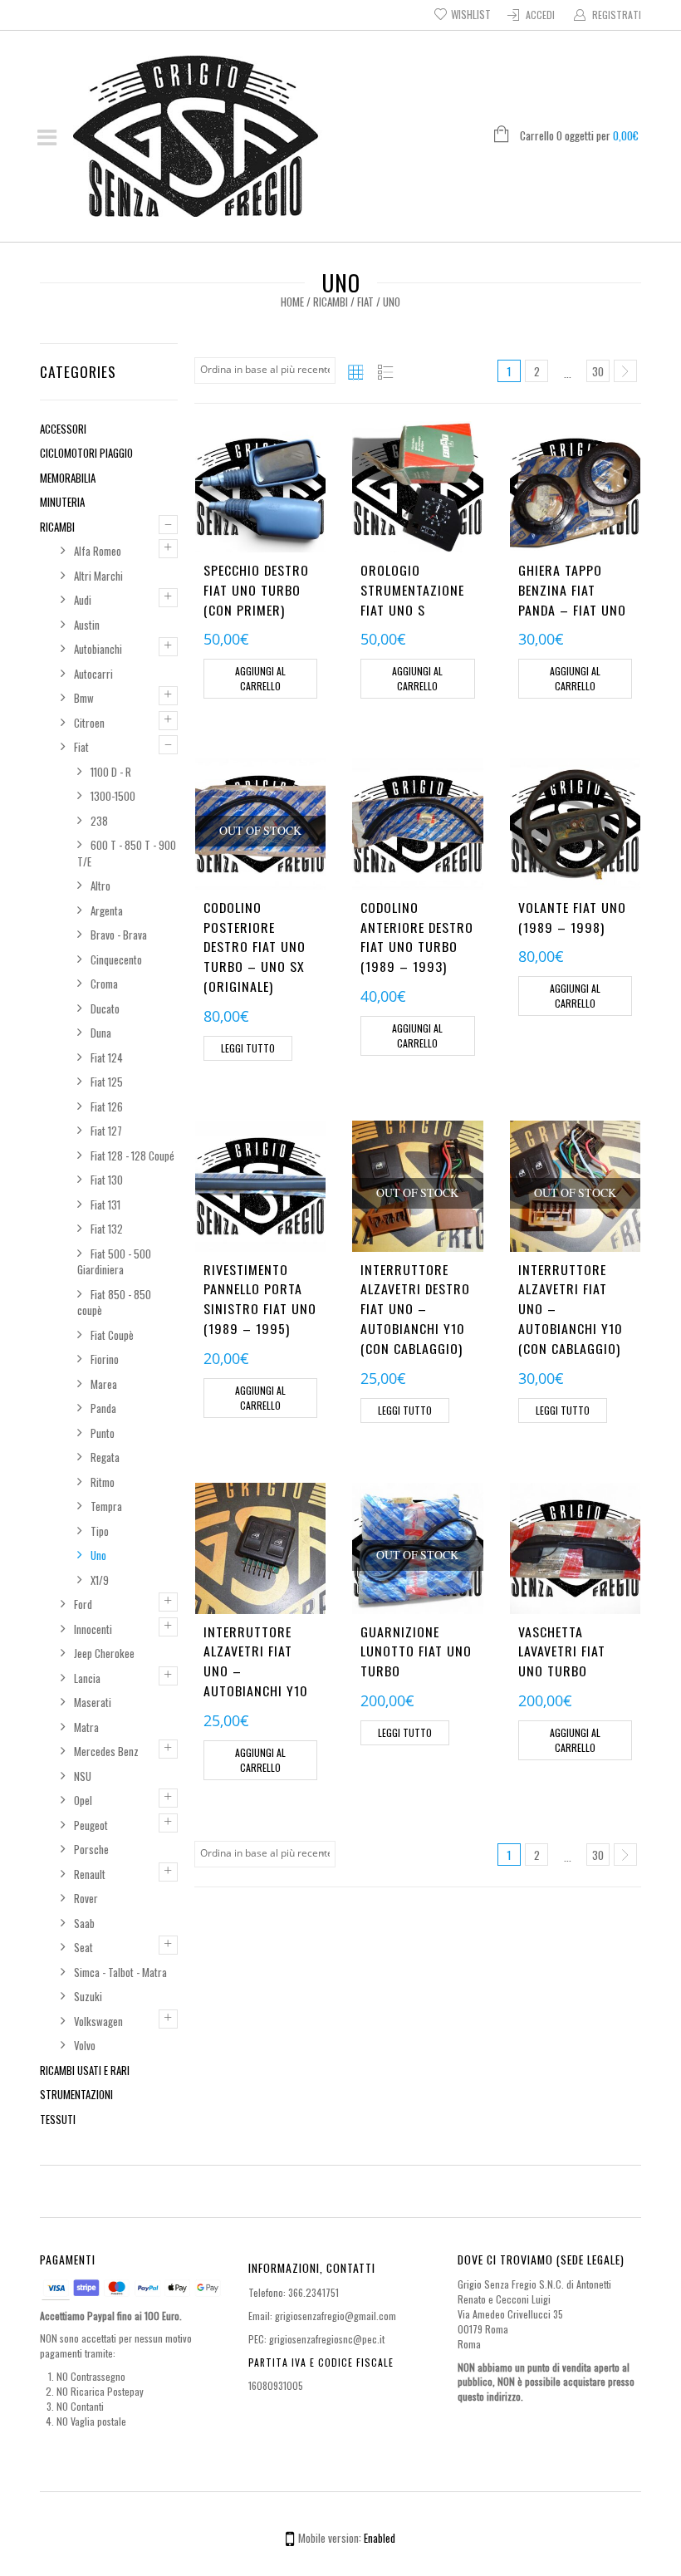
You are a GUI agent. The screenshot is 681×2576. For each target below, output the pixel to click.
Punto (103, 1433)
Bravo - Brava (119, 935)
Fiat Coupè (112, 1335)
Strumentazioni (76, 2094)
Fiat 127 (106, 1131)
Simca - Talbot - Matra (120, 1972)
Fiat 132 (107, 1229)
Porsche (91, 1849)
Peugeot (91, 1825)
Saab (84, 1923)
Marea (104, 1384)
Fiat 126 (107, 1106)
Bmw (84, 698)
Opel (83, 1800)
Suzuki (88, 1996)
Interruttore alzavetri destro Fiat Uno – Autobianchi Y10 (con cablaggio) (415, 1309)
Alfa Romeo (98, 551)
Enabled (380, 2538)
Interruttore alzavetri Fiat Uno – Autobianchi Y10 (256, 1661)
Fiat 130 (107, 1180)
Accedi (540, 15)
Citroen (89, 723)
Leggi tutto (248, 1048)
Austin (87, 625)
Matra (86, 1727)
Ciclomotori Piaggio (86, 453)
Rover (86, 1898)
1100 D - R (111, 772)
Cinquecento (116, 959)
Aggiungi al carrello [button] (260, 678)
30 (598, 371)
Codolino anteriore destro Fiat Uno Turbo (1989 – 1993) (417, 937)
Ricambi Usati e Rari (85, 2070)
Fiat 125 (107, 1082)
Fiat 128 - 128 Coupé (132, 1156)
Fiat (365, 302)
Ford (83, 1604)
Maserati (93, 1702)
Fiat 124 (107, 1057)
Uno (98, 1555)
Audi (83, 600)
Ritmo (103, 1482)
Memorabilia (68, 478)
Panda (103, 1408)
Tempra (106, 1506)
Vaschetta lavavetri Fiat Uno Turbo (562, 1651)
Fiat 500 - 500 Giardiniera (114, 1262)
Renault (90, 1874)
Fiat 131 (105, 1205)
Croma (104, 984)
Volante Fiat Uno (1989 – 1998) (572, 917)
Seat (83, 1947)
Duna (101, 1033)
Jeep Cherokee (104, 1653)
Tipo (100, 1531)
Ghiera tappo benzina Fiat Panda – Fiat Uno (572, 590)
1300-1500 (113, 796)
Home (292, 302)
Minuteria (62, 502)
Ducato (105, 1008)
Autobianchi (98, 649)
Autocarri (93, 674)
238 (99, 821)
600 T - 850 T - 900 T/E (127, 853)
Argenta (107, 910)
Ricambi (331, 302)
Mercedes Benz (106, 1751)
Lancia (87, 1678)
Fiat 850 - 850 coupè (114, 1303)
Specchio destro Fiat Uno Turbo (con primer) (256, 590)
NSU (83, 1776)
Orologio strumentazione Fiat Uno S (412, 590)
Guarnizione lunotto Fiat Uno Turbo (416, 1651)
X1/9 (100, 1580)
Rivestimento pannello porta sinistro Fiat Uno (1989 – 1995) (260, 1299)
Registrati (617, 15)
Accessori (63, 429)
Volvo (85, 2045)
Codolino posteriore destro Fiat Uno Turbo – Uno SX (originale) (255, 947)
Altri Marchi (98, 576)
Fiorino (105, 1359)
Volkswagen (98, 2021)
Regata (105, 1457)
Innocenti (93, 1629)
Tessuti (58, 2119)
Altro (100, 886)
